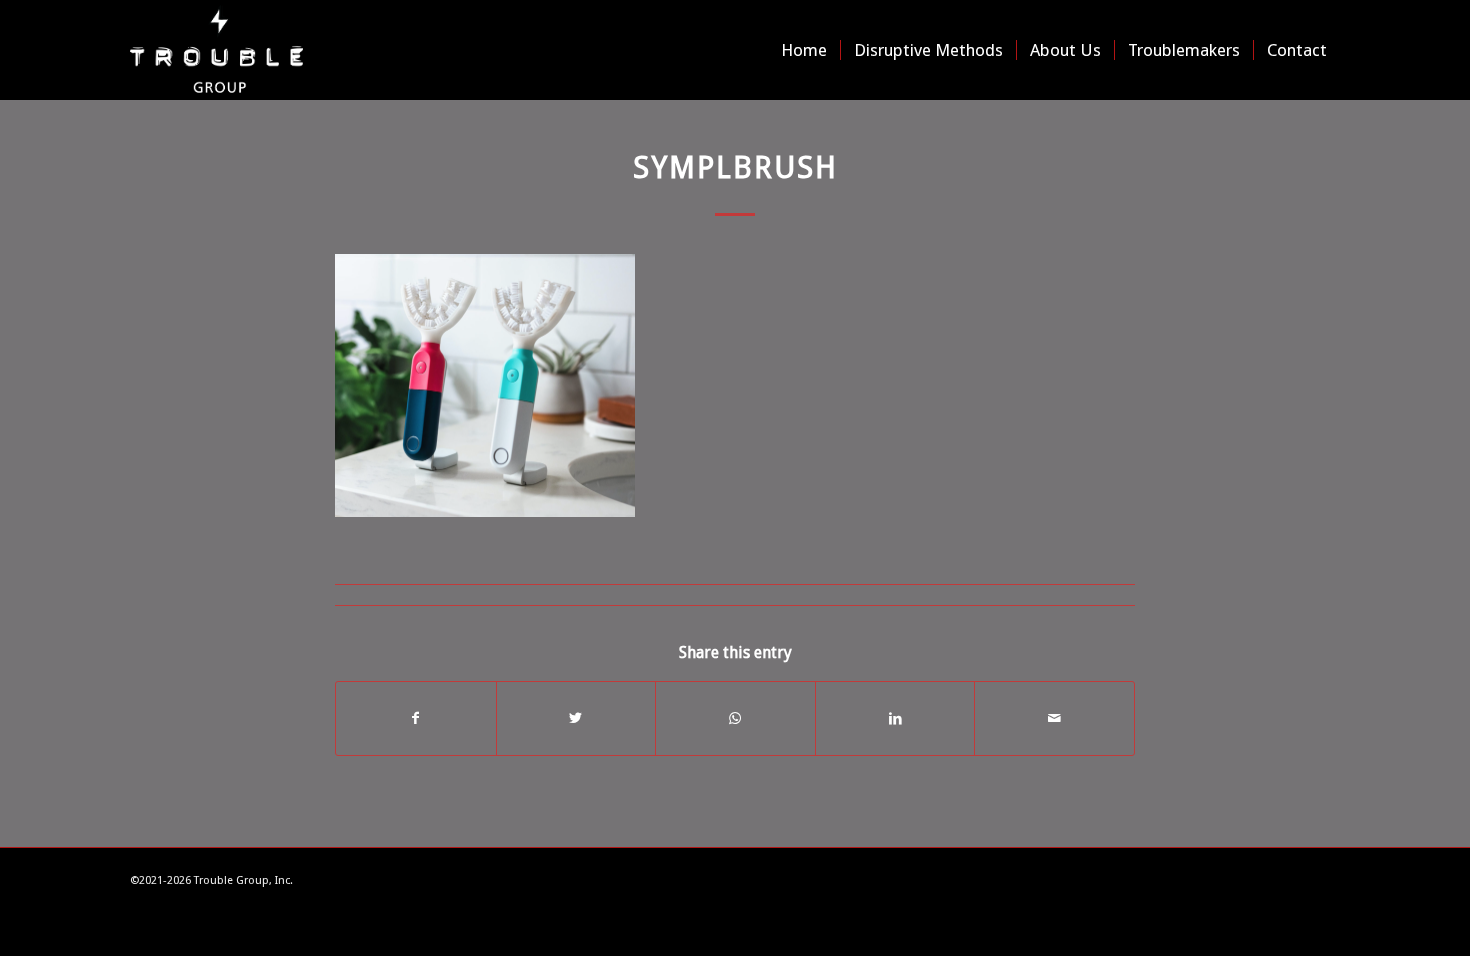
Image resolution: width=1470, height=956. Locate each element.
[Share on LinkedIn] (895, 718)
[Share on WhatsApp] (735, 718)
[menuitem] (804, 50)
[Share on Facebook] (416, 718)
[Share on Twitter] (576, 718)
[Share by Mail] (1054, 718)
